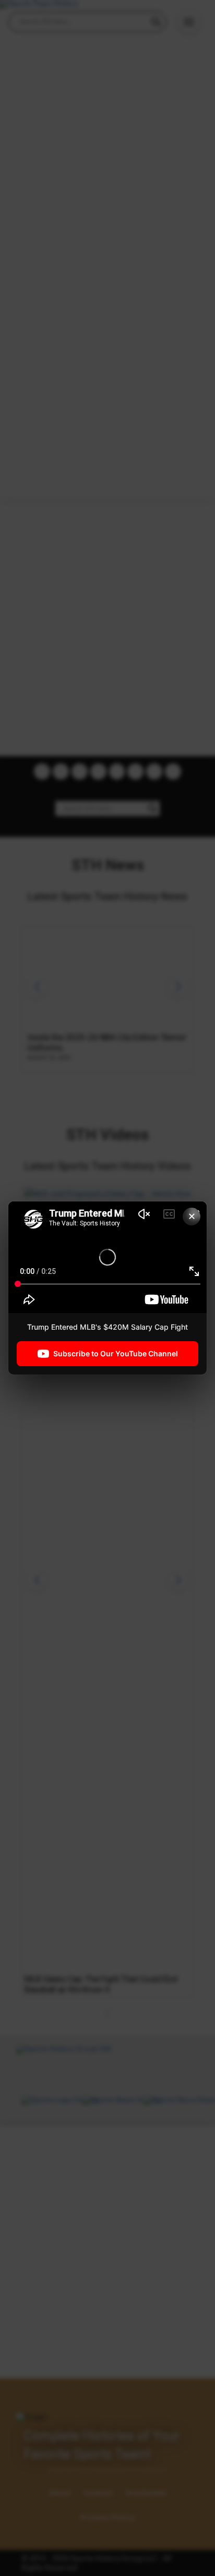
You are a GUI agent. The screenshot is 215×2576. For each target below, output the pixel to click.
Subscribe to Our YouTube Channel (116, 1353)
